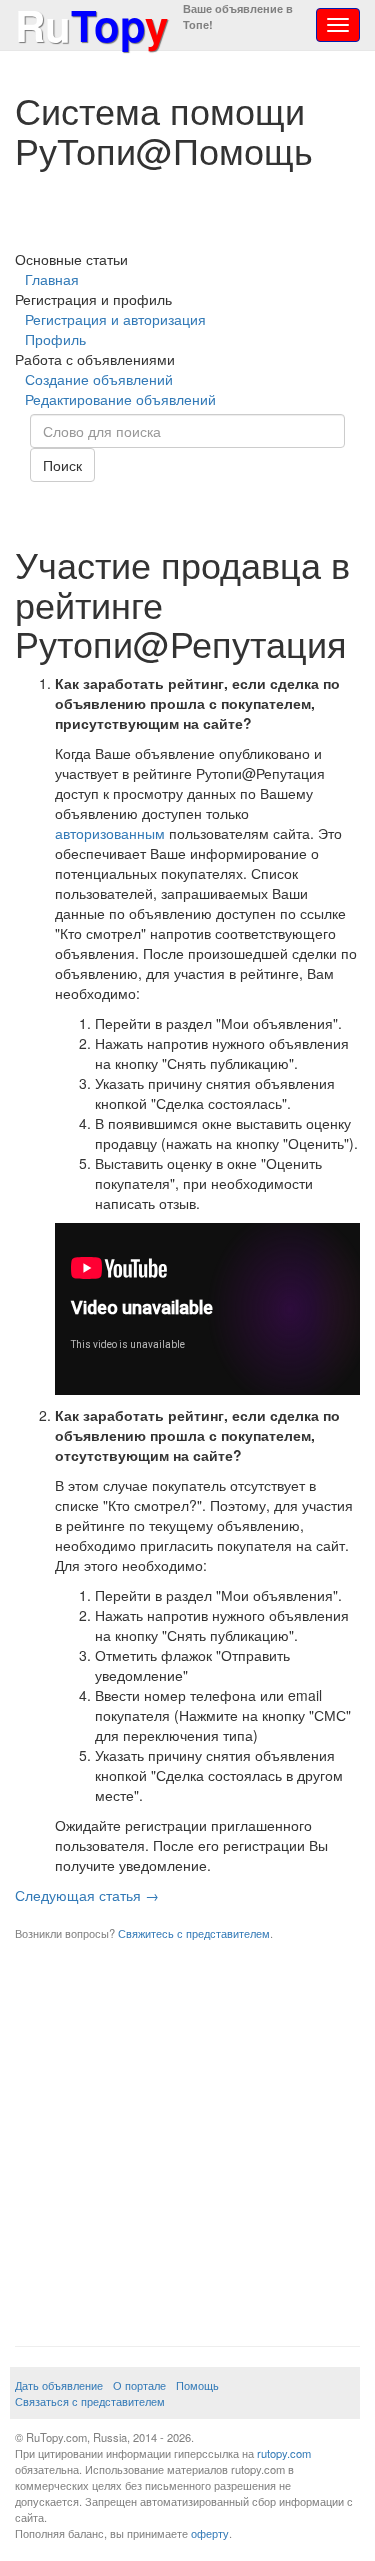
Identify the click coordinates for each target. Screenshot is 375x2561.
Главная (52, 279)
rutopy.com (284, 2453)
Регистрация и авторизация (115, 319)
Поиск (62, 465)
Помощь (197, 2385)
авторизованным (110, 833)
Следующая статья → (87, 1895)
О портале (139, 2385)
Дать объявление (59, 2385)
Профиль (55, 339)
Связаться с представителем (90, 2401)
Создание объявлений (99, 379)
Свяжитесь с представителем (194, 1933)
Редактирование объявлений (120, 399)
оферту (210, 2533)
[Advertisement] (187, 2138)
